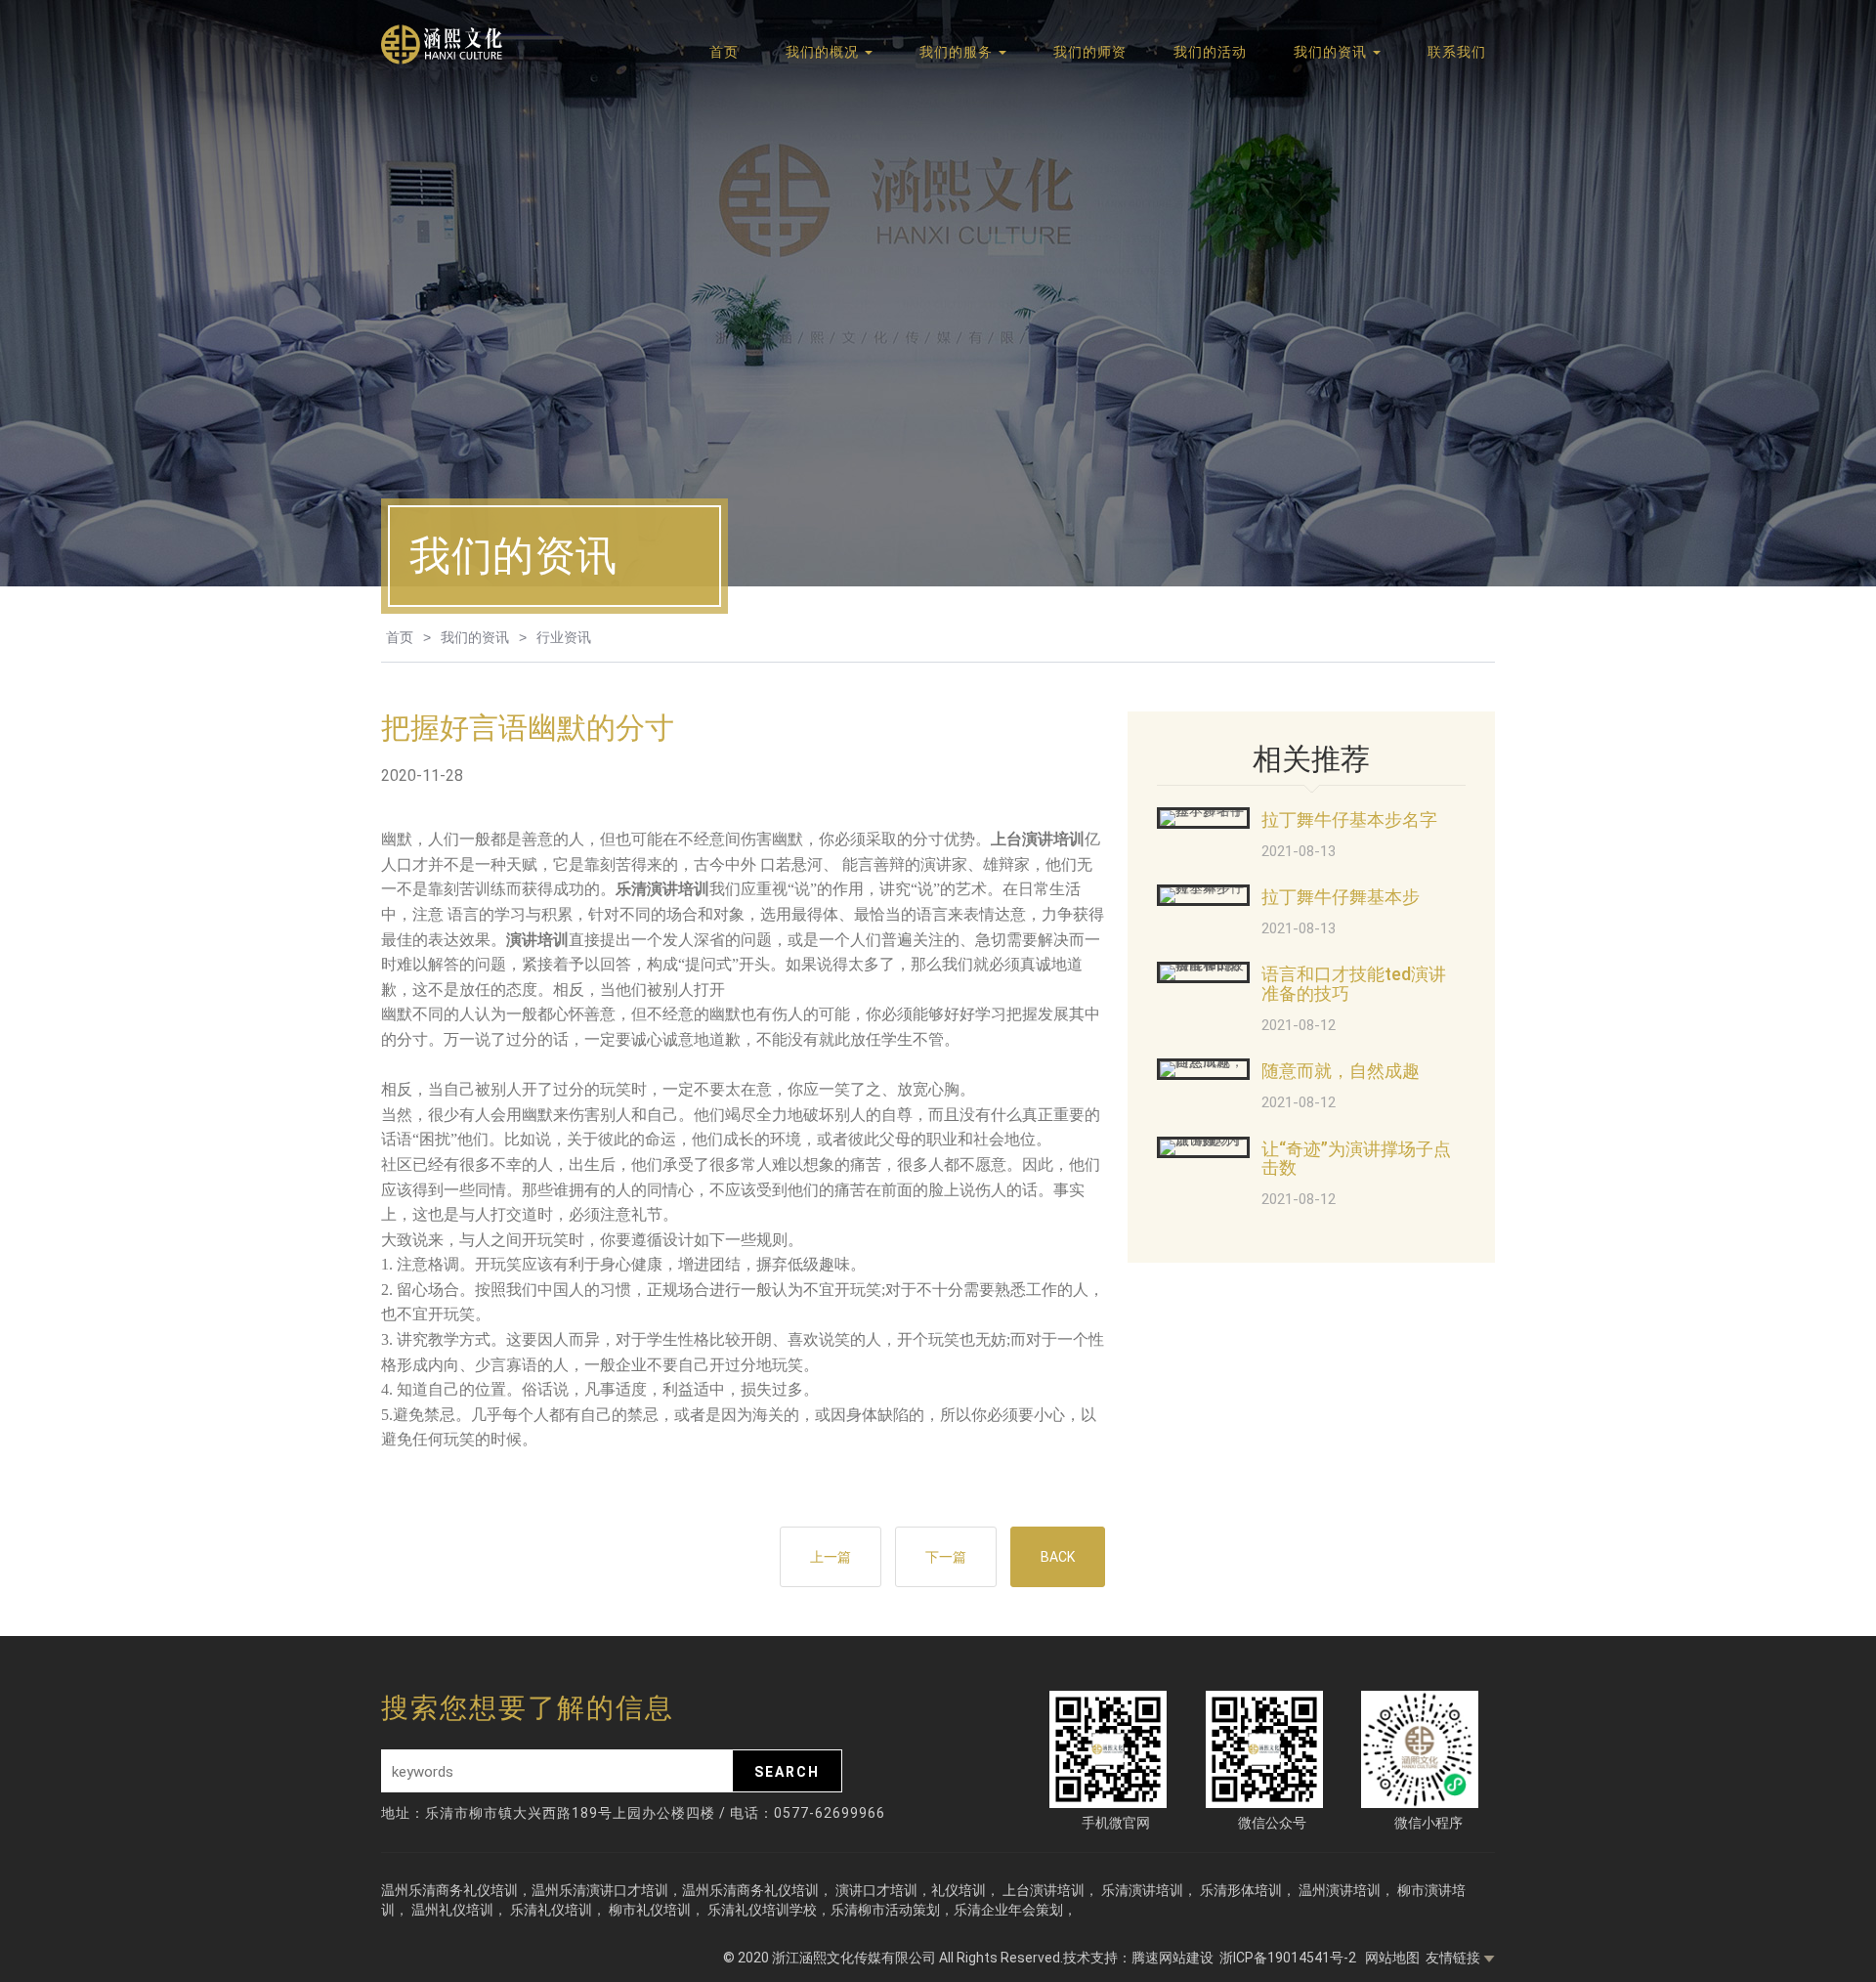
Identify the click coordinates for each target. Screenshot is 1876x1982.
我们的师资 (1090, 52)
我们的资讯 (1332, 52)
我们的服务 (958, 52)
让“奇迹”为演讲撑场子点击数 (1356, 1159)
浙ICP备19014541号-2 (1289, 1958)
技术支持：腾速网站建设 (1138, 1958)
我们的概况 (824, 52)
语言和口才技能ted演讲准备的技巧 (1354, 984)
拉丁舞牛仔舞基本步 (1341, 897)
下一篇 (946, 1557)
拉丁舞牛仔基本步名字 (1349, 819)
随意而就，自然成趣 (1341, 1071)
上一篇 (831, 1557)
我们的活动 (1210, 52)
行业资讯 (564, 637)
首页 (724, 52)
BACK (1058, 1557)
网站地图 (1392, 1958)
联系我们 (1457, 52)
